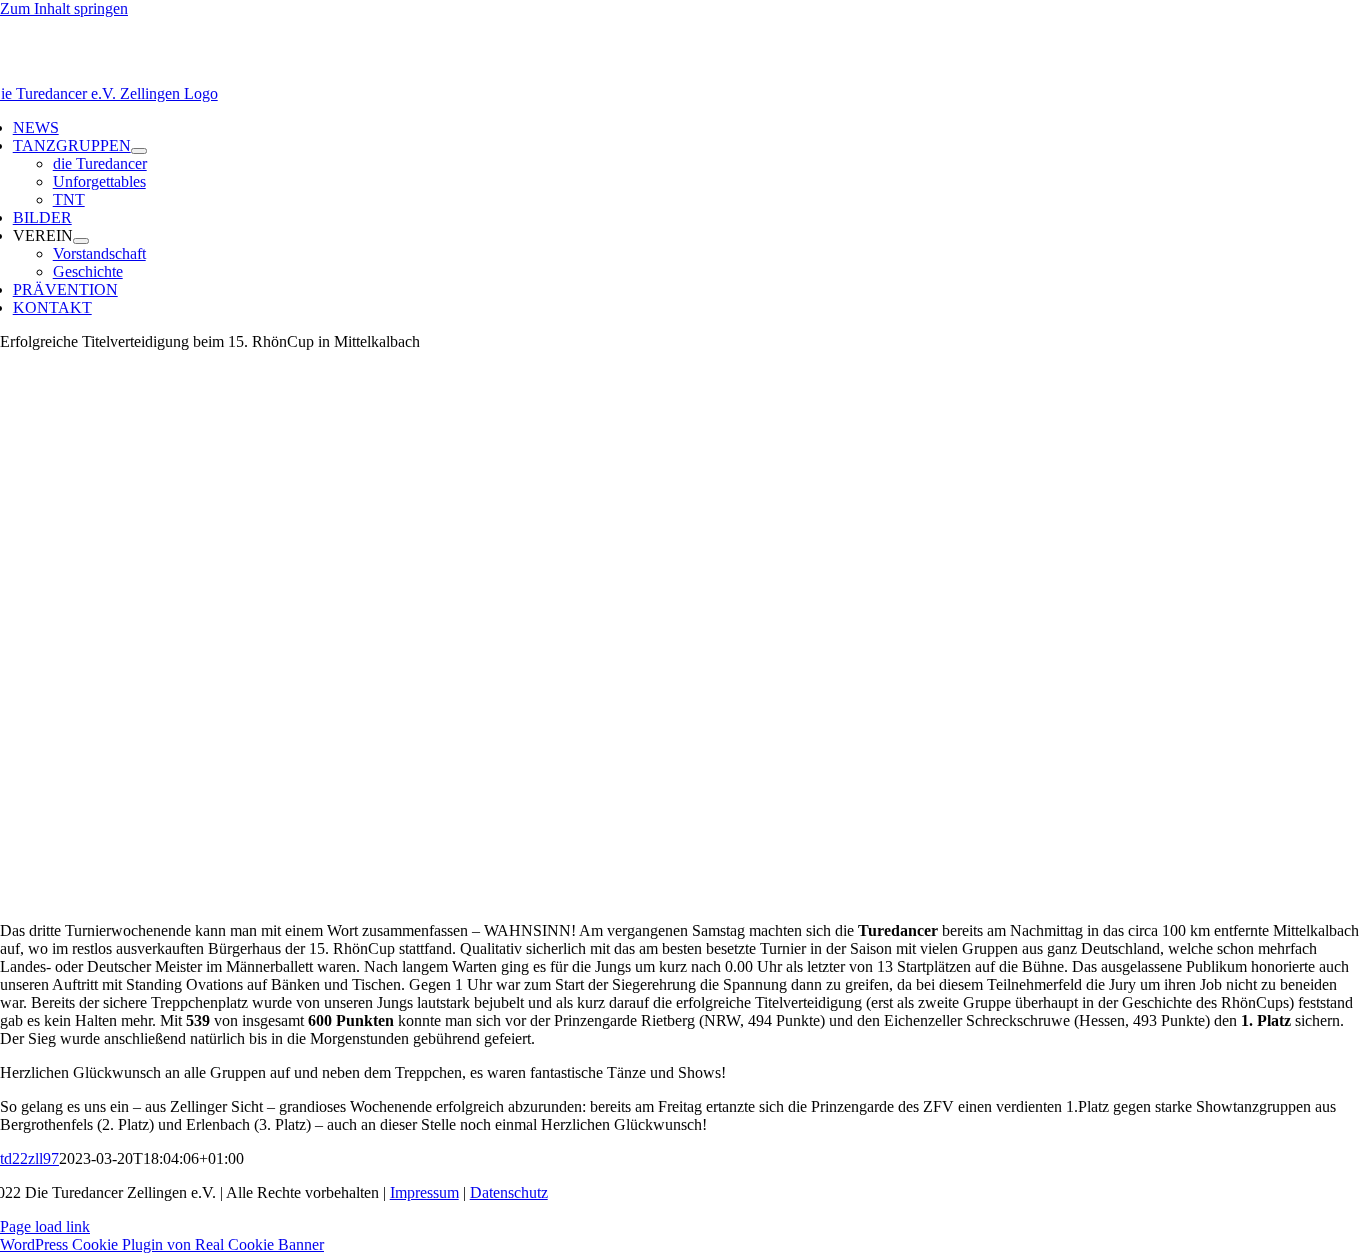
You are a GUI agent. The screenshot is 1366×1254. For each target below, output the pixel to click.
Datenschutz (509, 1192)
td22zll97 (29, 1158)
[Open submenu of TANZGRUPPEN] (139, 151)
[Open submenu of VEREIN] (81, 241)
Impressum (424, 1192)
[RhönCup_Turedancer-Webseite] (453, 896)
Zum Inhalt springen (64, 8)
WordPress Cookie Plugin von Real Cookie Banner (162, 1244)
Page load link (45, 1226)
